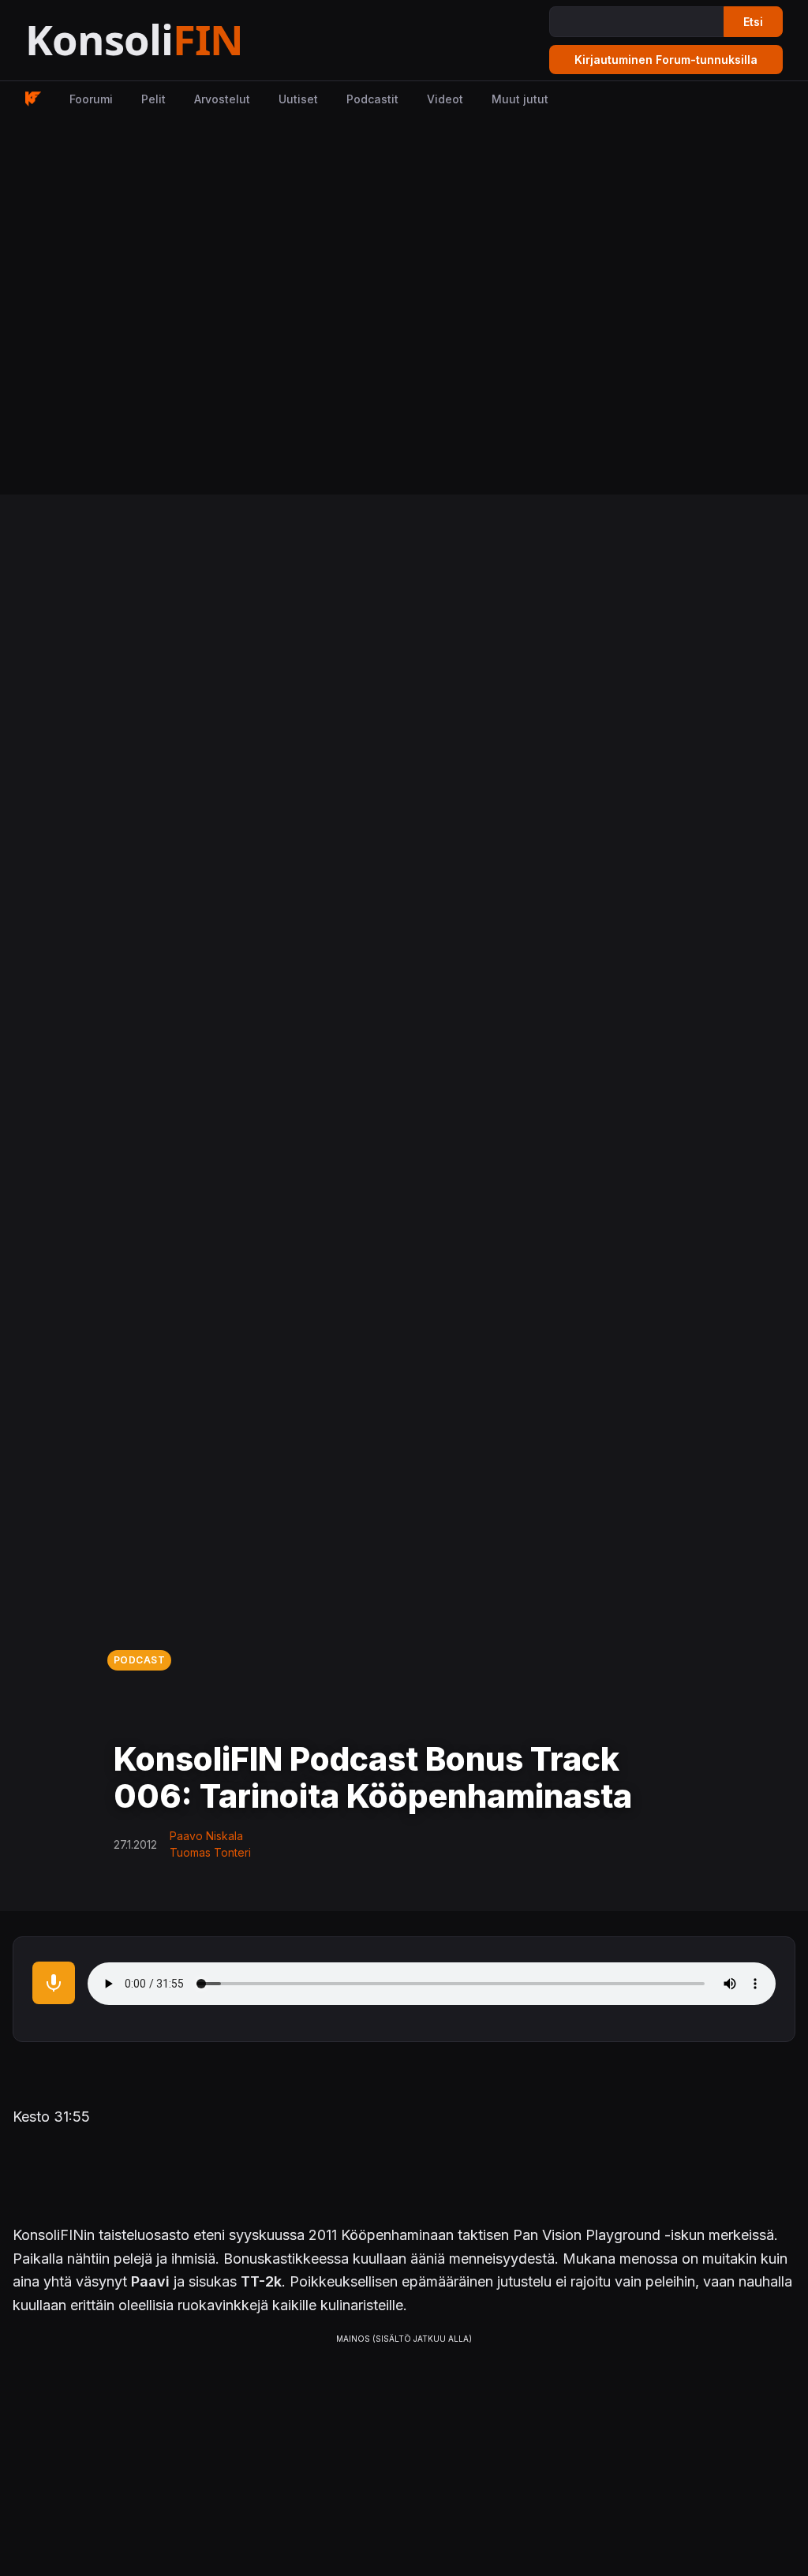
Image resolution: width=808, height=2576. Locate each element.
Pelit (153, 99)
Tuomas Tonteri (210, 1852)
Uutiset (298, 99)
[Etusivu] (173, 41)
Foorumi (91, 99)
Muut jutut (520, 99)
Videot (445, 99)
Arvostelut (222, 99)
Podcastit (372, 99)
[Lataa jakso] (54, 1983)
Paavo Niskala (206, 1836)
